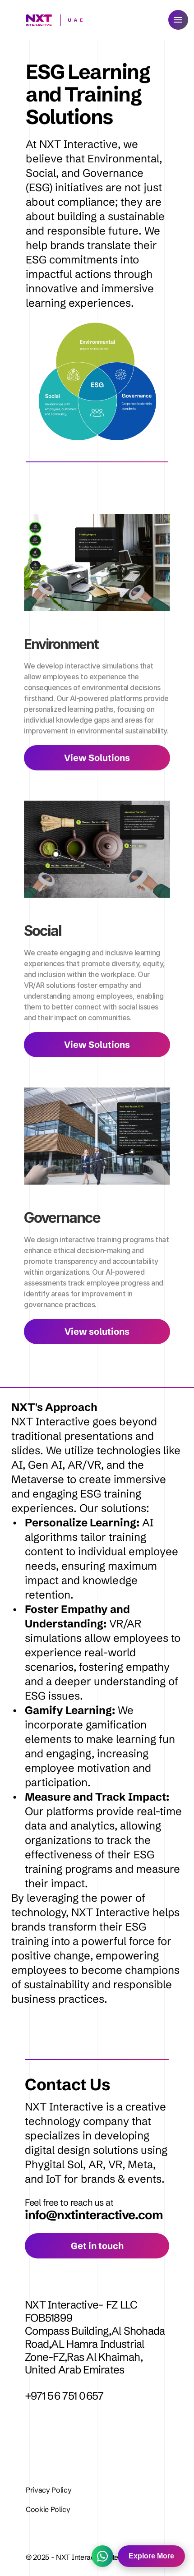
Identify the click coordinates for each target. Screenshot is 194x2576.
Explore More (151, 2556)
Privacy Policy (49, 2490)
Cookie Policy (48, 2509)
